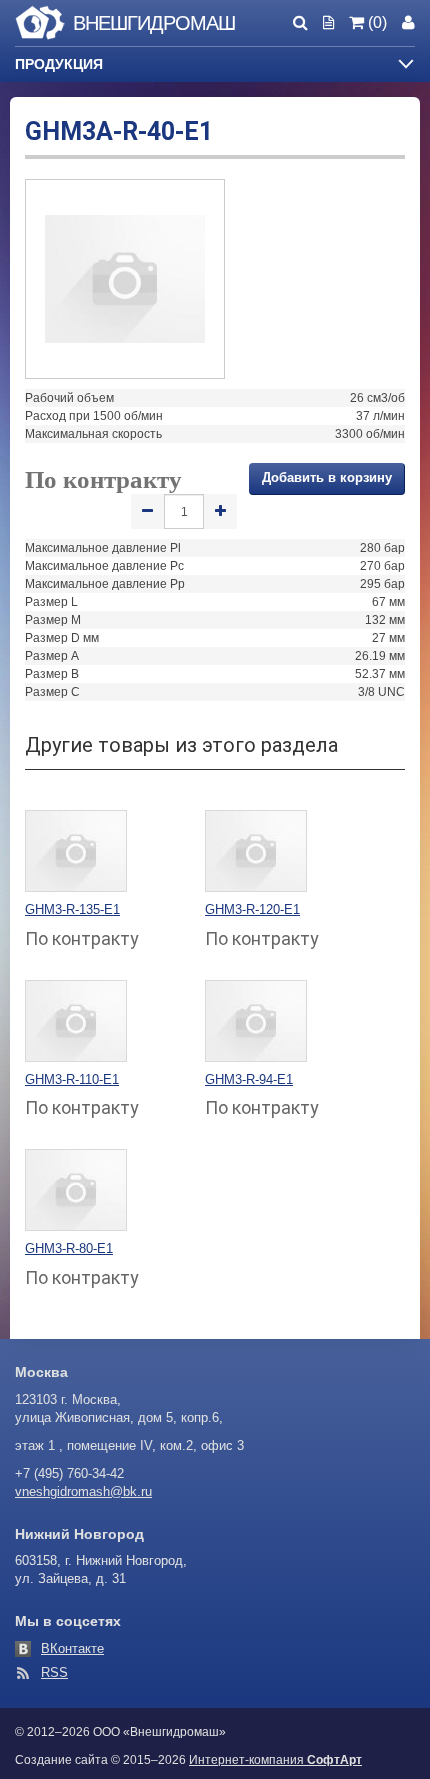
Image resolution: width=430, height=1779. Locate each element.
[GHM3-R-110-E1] (76, 1020)
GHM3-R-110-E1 (72, 1079)
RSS (54, 1672)
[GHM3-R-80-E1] (76, 1189)
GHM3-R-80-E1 (69, 1248)
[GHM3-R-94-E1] (256, 1020)
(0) (375, 22)
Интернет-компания (275, 1760)
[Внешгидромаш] (40, 26)
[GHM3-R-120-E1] (256, 850)
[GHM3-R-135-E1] (76, 850)
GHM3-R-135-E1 (72, 909)
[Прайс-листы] (328, 22)
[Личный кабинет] (408, 22)
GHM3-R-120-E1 (252, 909)
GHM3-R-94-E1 (249, 1079)
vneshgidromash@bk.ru (83, 1491)
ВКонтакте (72, 1648)
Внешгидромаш (154, 23)
